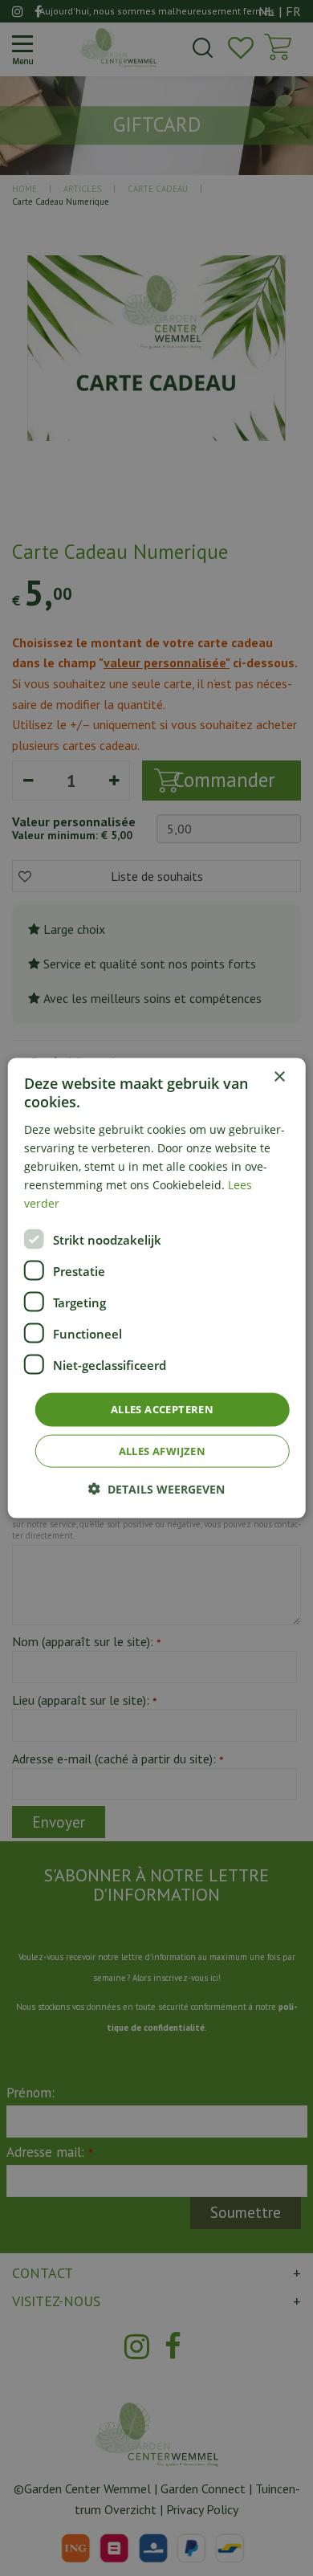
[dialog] (157, 1288)
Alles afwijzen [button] (163, 1450)
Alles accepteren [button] (162, 1409)
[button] (156, 1488)
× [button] (279, 1077)
